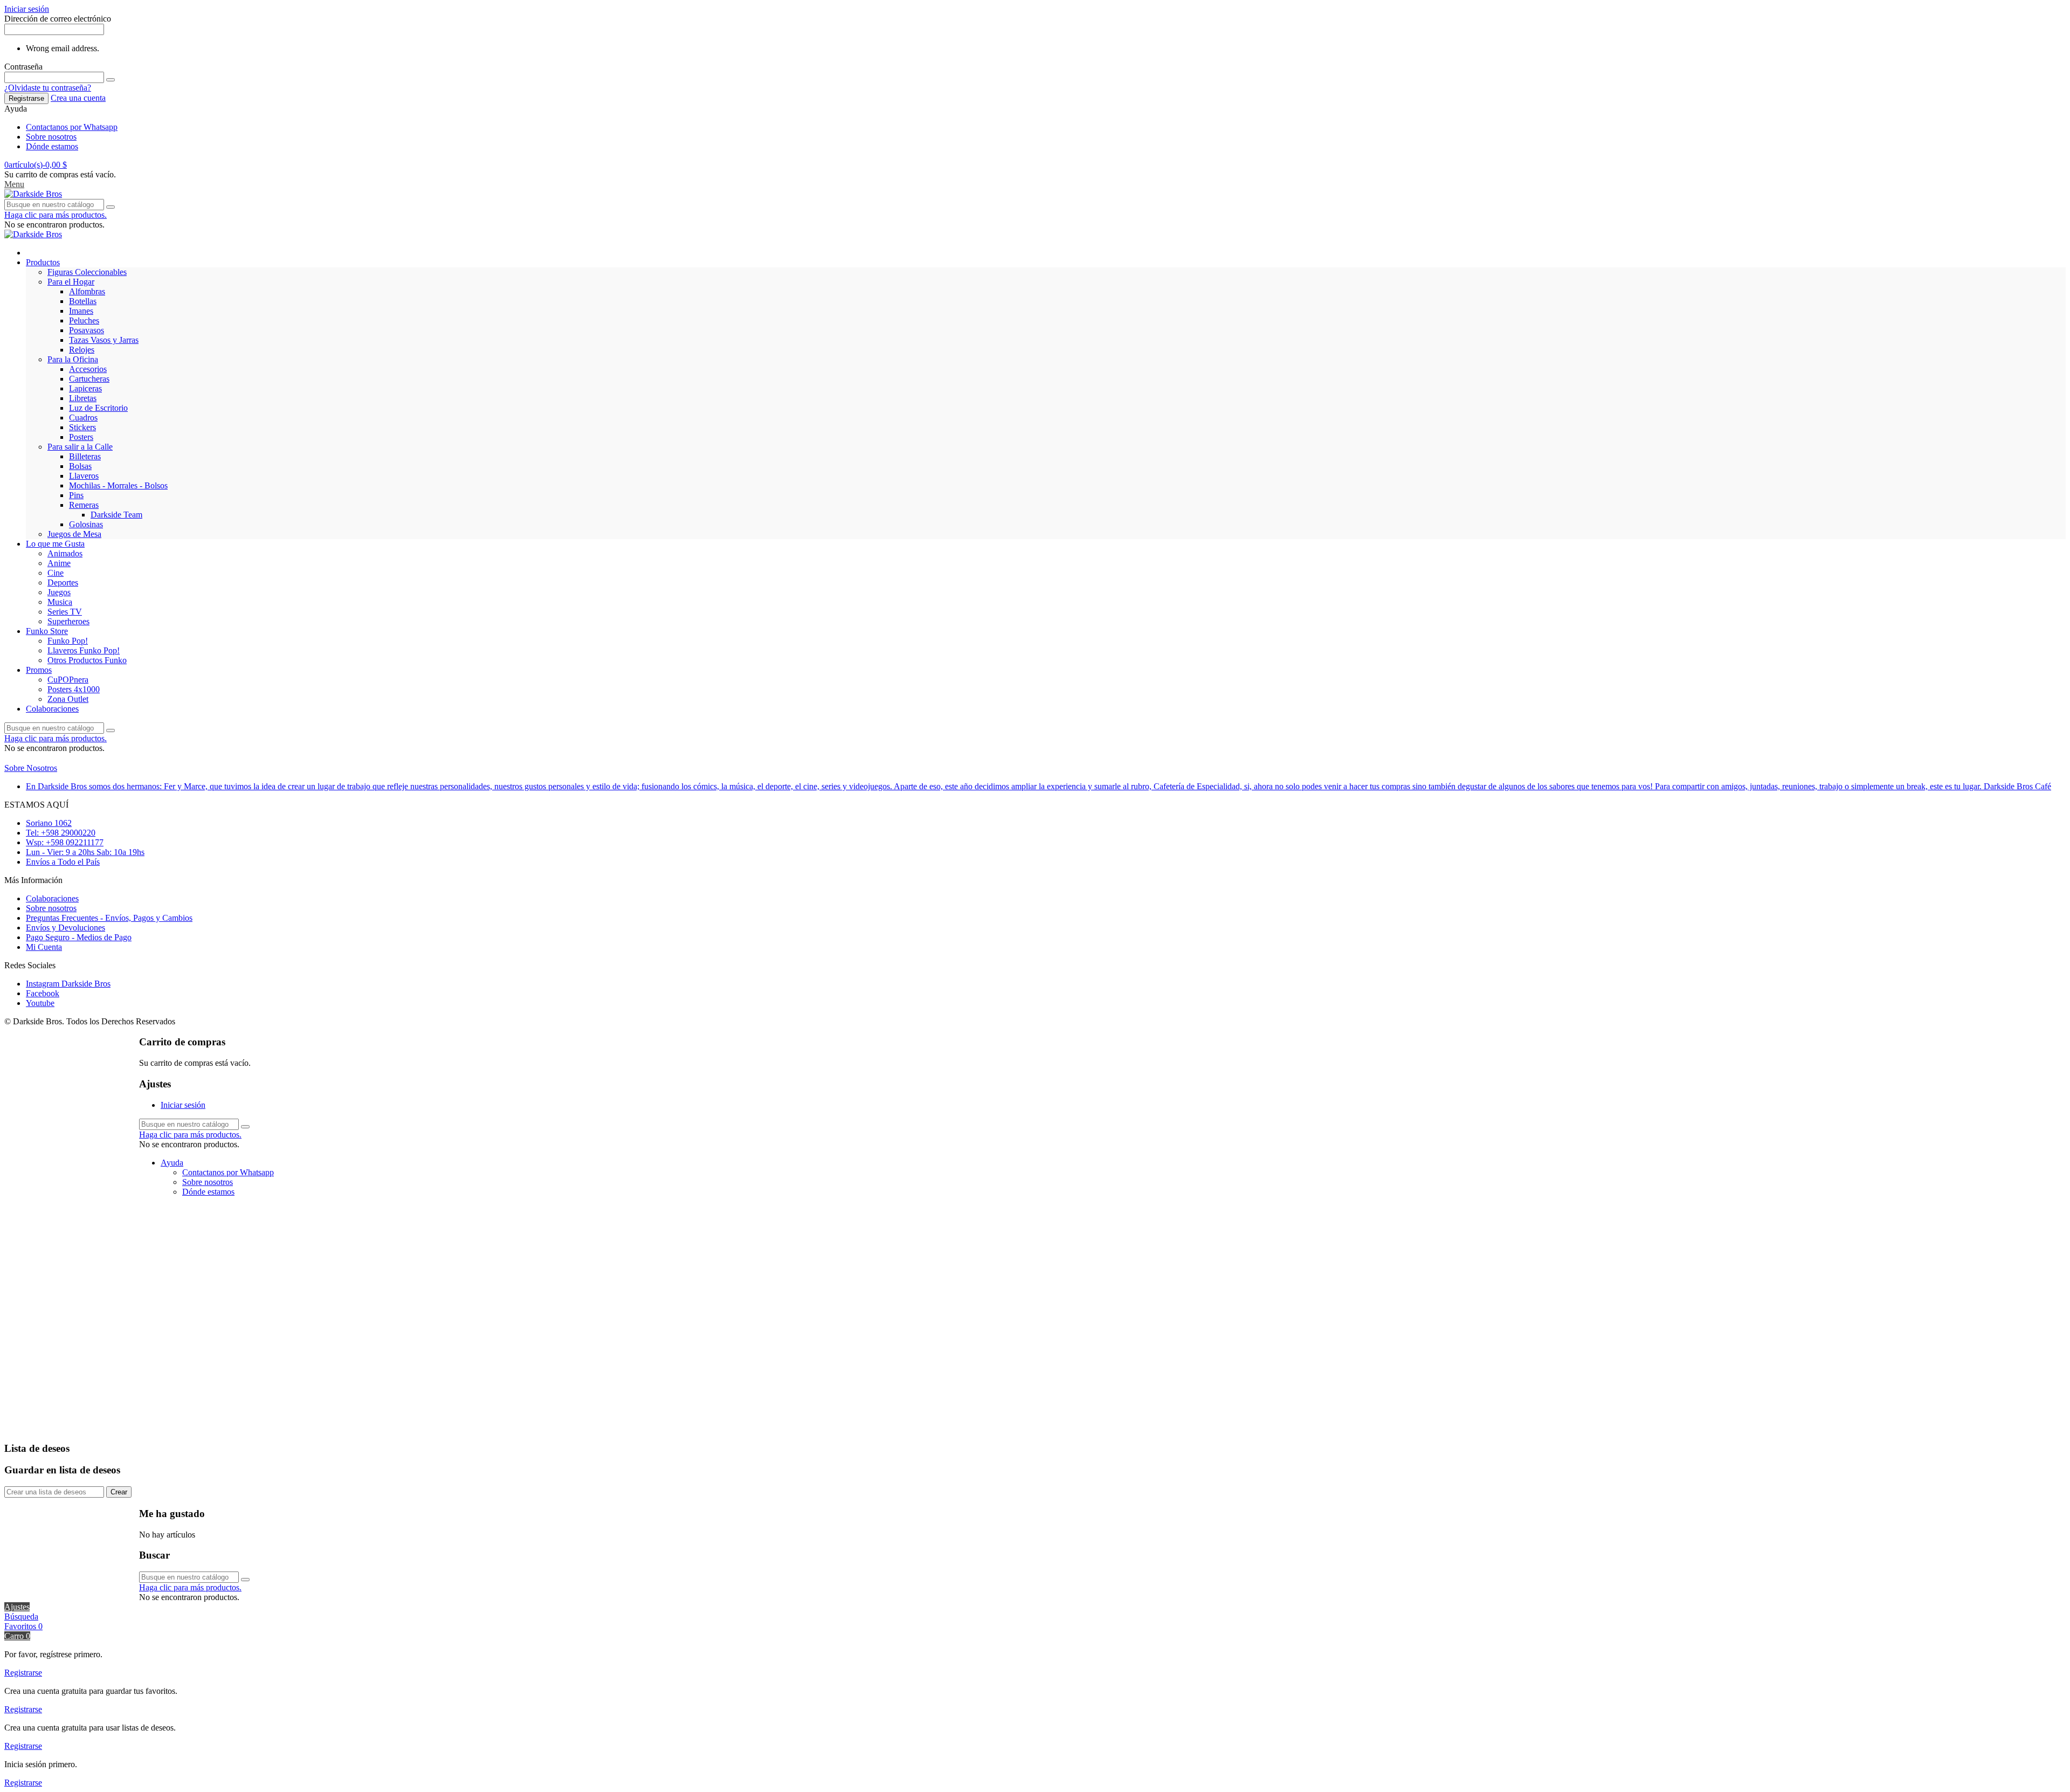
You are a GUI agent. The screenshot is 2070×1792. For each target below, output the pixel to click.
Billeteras (85, 456)
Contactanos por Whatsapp (72, 127)
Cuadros (83, 418)
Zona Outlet (68, 699)
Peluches (84, 321)
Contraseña (23, 67)
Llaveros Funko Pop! (84, 650)
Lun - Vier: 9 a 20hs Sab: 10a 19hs (85, 852)
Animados (65, 553)
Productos (43, 262)
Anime (59, 563)
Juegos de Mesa (74, 534)
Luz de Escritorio (98, 408)
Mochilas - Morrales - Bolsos (118, 485)
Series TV (65, 612)
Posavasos (87, 330)
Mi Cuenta (44, 947)
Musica (60, 602)
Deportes (63, 583)
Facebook (43, 993)
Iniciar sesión (183, 1105)
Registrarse (26, 98)
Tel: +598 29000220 (61, 833)
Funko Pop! (68, 641)
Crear (119, 1492)
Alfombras (87, 291)
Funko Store (47, 631)
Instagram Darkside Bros (68, 984)
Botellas (83, 301)
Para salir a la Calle (80, 447)
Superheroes (68, 621)
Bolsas (80, 466)
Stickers (82, 427)
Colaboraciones (52, 709)
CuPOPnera (68, 680)
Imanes (81, 311)
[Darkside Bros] (33, 194)
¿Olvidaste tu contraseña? (48, 88)
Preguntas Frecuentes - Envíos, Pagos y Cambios (109, 918)
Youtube (40, 1003)
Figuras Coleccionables (87, 272)
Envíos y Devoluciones (65, 928)
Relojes (82, 350)
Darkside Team (116, 515)
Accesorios (88, 369)
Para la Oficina (73, 359)
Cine (56, 573)
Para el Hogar (71, 282)
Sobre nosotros (51, 137)
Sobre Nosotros (31, 768)
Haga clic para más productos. (56, 215)
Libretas (83, 398)
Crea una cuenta (78, 98)
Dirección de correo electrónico (58, 19)
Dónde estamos (52, 146)
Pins (76, 495)
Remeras (84, 505)
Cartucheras (89, 379)
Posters (81, 437)
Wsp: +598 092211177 (65, 842)
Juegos (59, 592)
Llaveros (84, 476)
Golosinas (86, 524)
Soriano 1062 (49, 823)
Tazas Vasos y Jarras (104, 340)
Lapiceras (85, 388)
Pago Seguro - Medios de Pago (79, 937)
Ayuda (172, 1163)
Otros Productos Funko (87, 660)
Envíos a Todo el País (63, 862)
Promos (39, 670)
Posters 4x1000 (74, 689)
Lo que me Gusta (55, 544)
